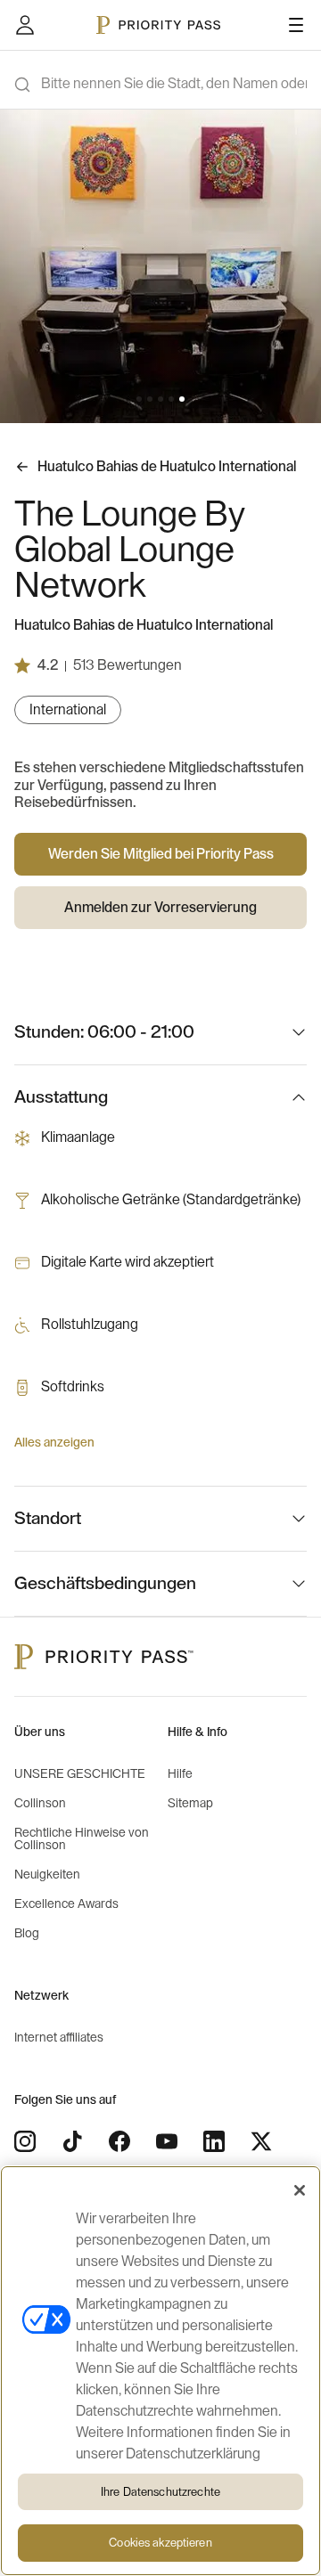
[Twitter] (261, 2141)
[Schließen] (300, 2190)
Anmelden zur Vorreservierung (160, 908)
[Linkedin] (214, 2141)
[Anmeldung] (25, 25)
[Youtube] (167, 2141)
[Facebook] (119, 2141)
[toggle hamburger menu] (296, 25)
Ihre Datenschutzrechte (160, 2492)
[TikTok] (72, 2141)
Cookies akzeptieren (160, 2543)
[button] (139, 399)
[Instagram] (25, 2141)
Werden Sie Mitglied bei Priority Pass (161, 854)
